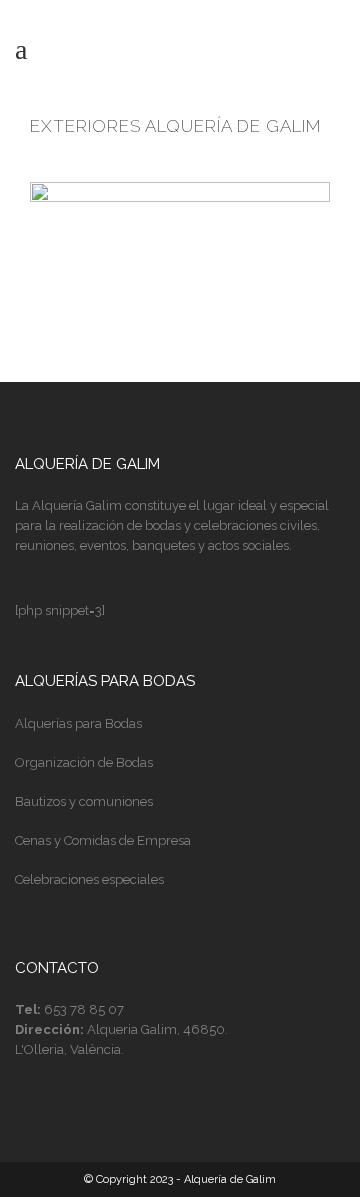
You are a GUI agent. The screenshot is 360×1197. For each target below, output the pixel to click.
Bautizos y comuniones (84, 801)
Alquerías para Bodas (78, 723)
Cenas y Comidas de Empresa (103, 840)
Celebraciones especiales (89, 879)
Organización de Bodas (84, 762)
